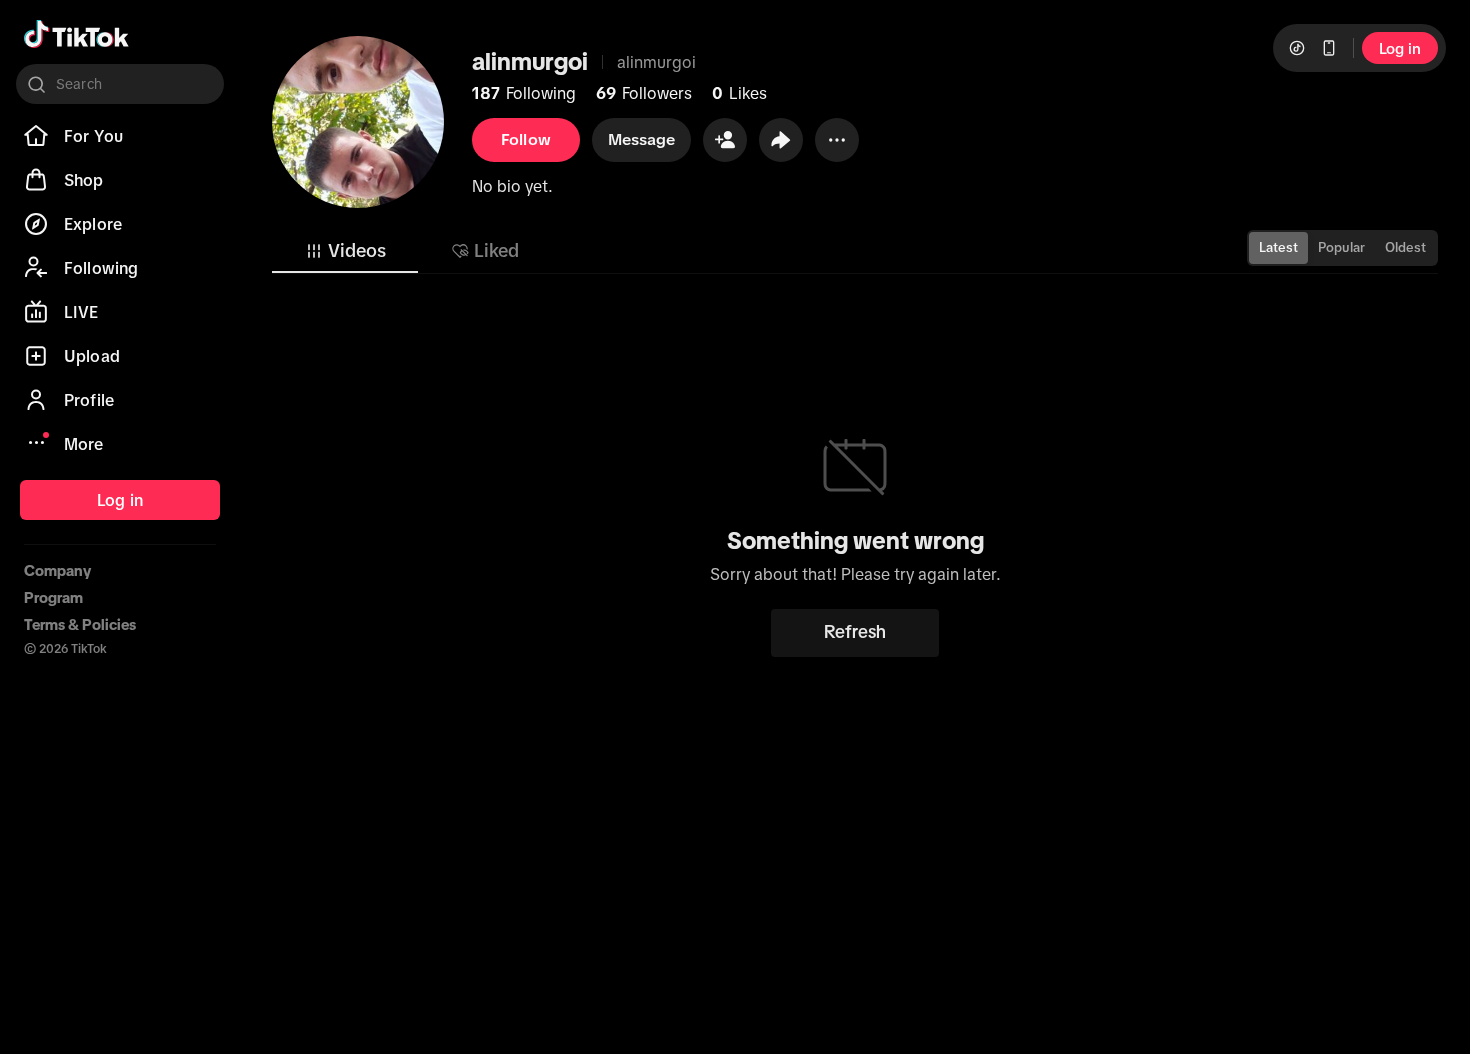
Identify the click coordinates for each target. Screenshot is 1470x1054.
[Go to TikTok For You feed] (76, 34)
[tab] (345, 251)
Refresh (855, 632)
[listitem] (120, 136)
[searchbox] (120, 84)
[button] (725, 140)
